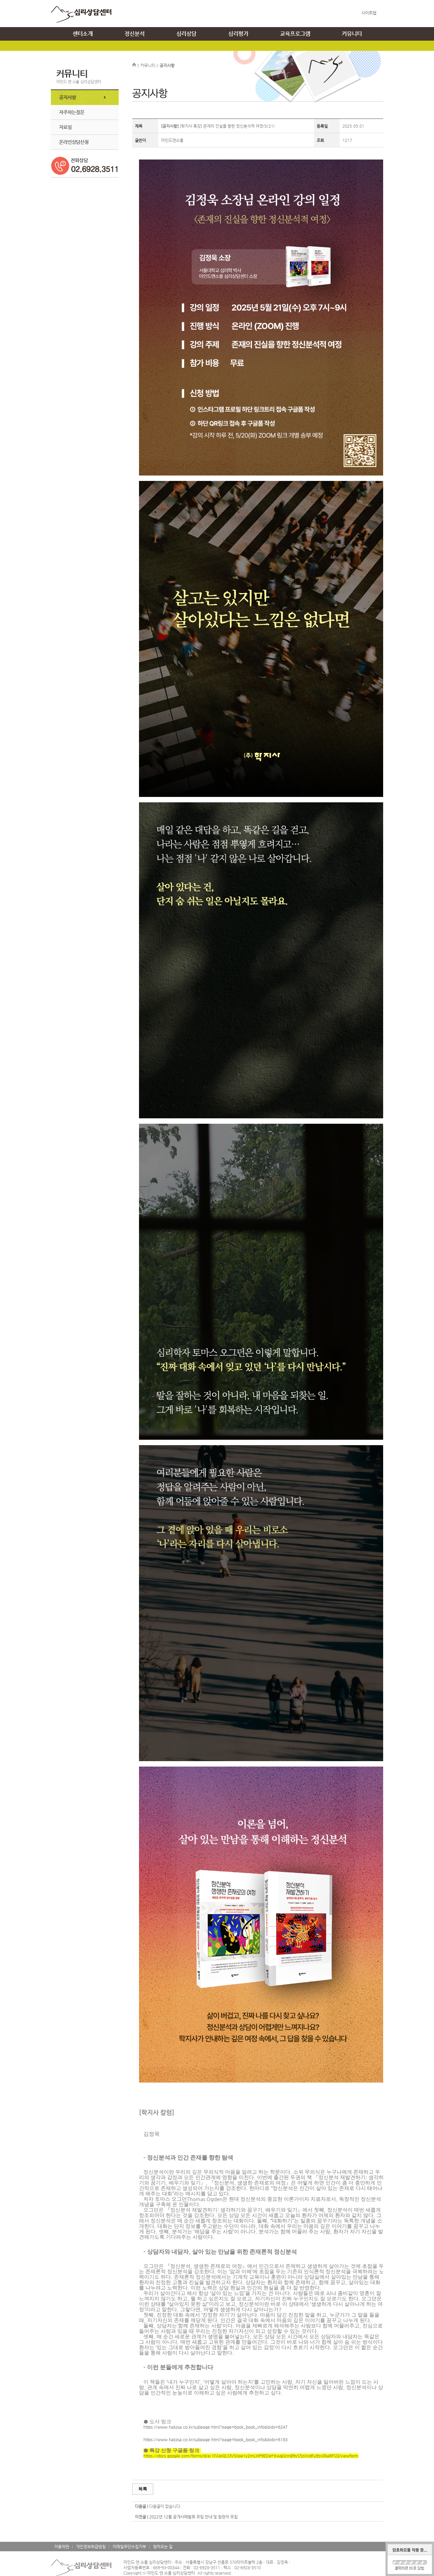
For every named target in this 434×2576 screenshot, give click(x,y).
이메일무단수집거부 (129, 2547)
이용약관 (62, 2547)
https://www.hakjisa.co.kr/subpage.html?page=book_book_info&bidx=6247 (215, 2427)
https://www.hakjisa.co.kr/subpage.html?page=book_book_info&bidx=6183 (215, 2440)
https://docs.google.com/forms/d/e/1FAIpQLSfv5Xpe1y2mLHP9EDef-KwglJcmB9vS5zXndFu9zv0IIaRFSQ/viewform (251, 2456)
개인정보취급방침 (91, 2547)
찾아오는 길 (163, 2547)
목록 (143, 2489)
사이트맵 (369, 13)
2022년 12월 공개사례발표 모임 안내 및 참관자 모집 (193, 2517)
